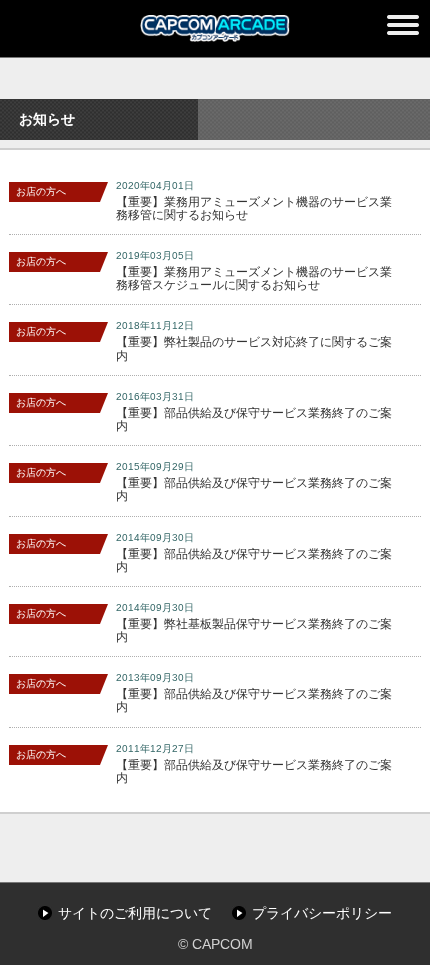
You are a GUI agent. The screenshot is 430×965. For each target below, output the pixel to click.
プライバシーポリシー (322, 913)
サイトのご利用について (135, 913)
